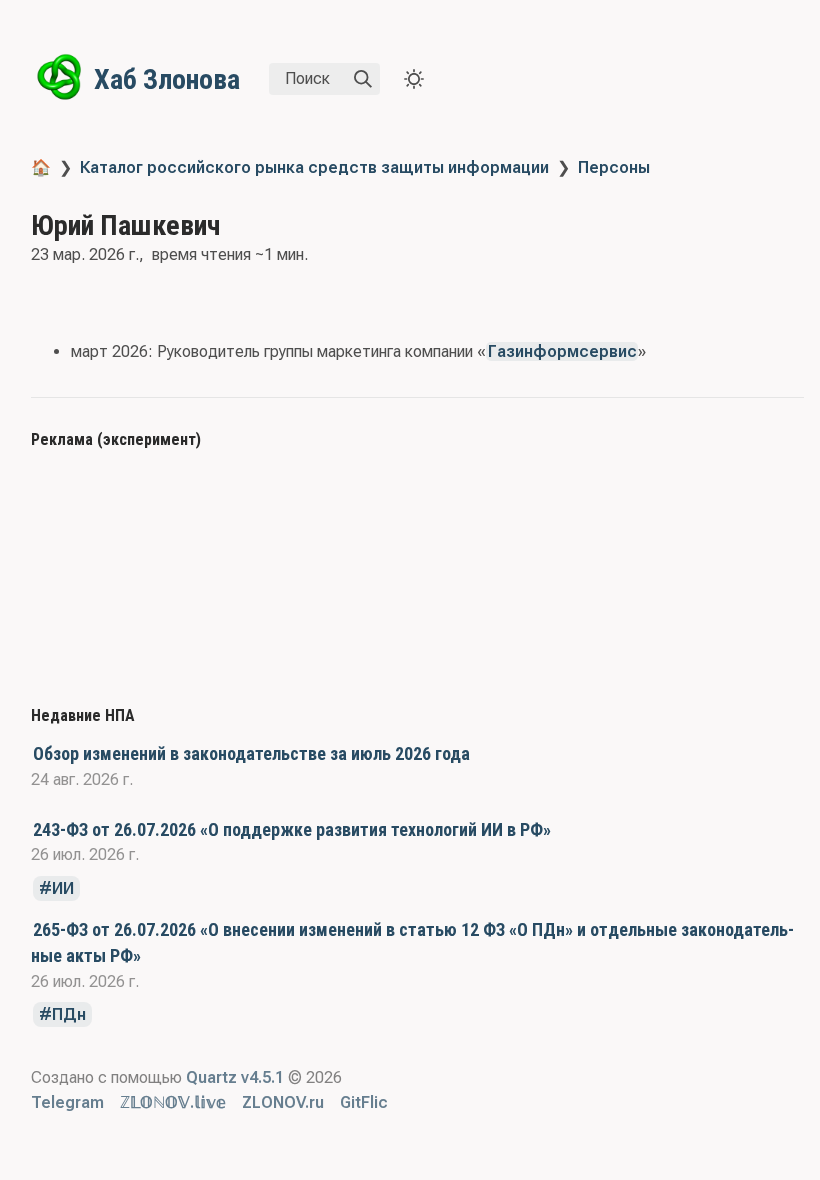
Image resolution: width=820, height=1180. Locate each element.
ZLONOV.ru (283, 1102)
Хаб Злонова (167, 79)
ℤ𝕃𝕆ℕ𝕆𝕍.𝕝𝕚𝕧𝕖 (173, 1102)
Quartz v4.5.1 (235, 1077)
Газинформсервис (562, 351)
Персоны (614, 167)
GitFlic (364, 1102)
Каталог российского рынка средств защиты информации (314, 167)
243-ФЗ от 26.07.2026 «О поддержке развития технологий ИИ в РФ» (292, 829)
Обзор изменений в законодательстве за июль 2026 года (251, 753)
